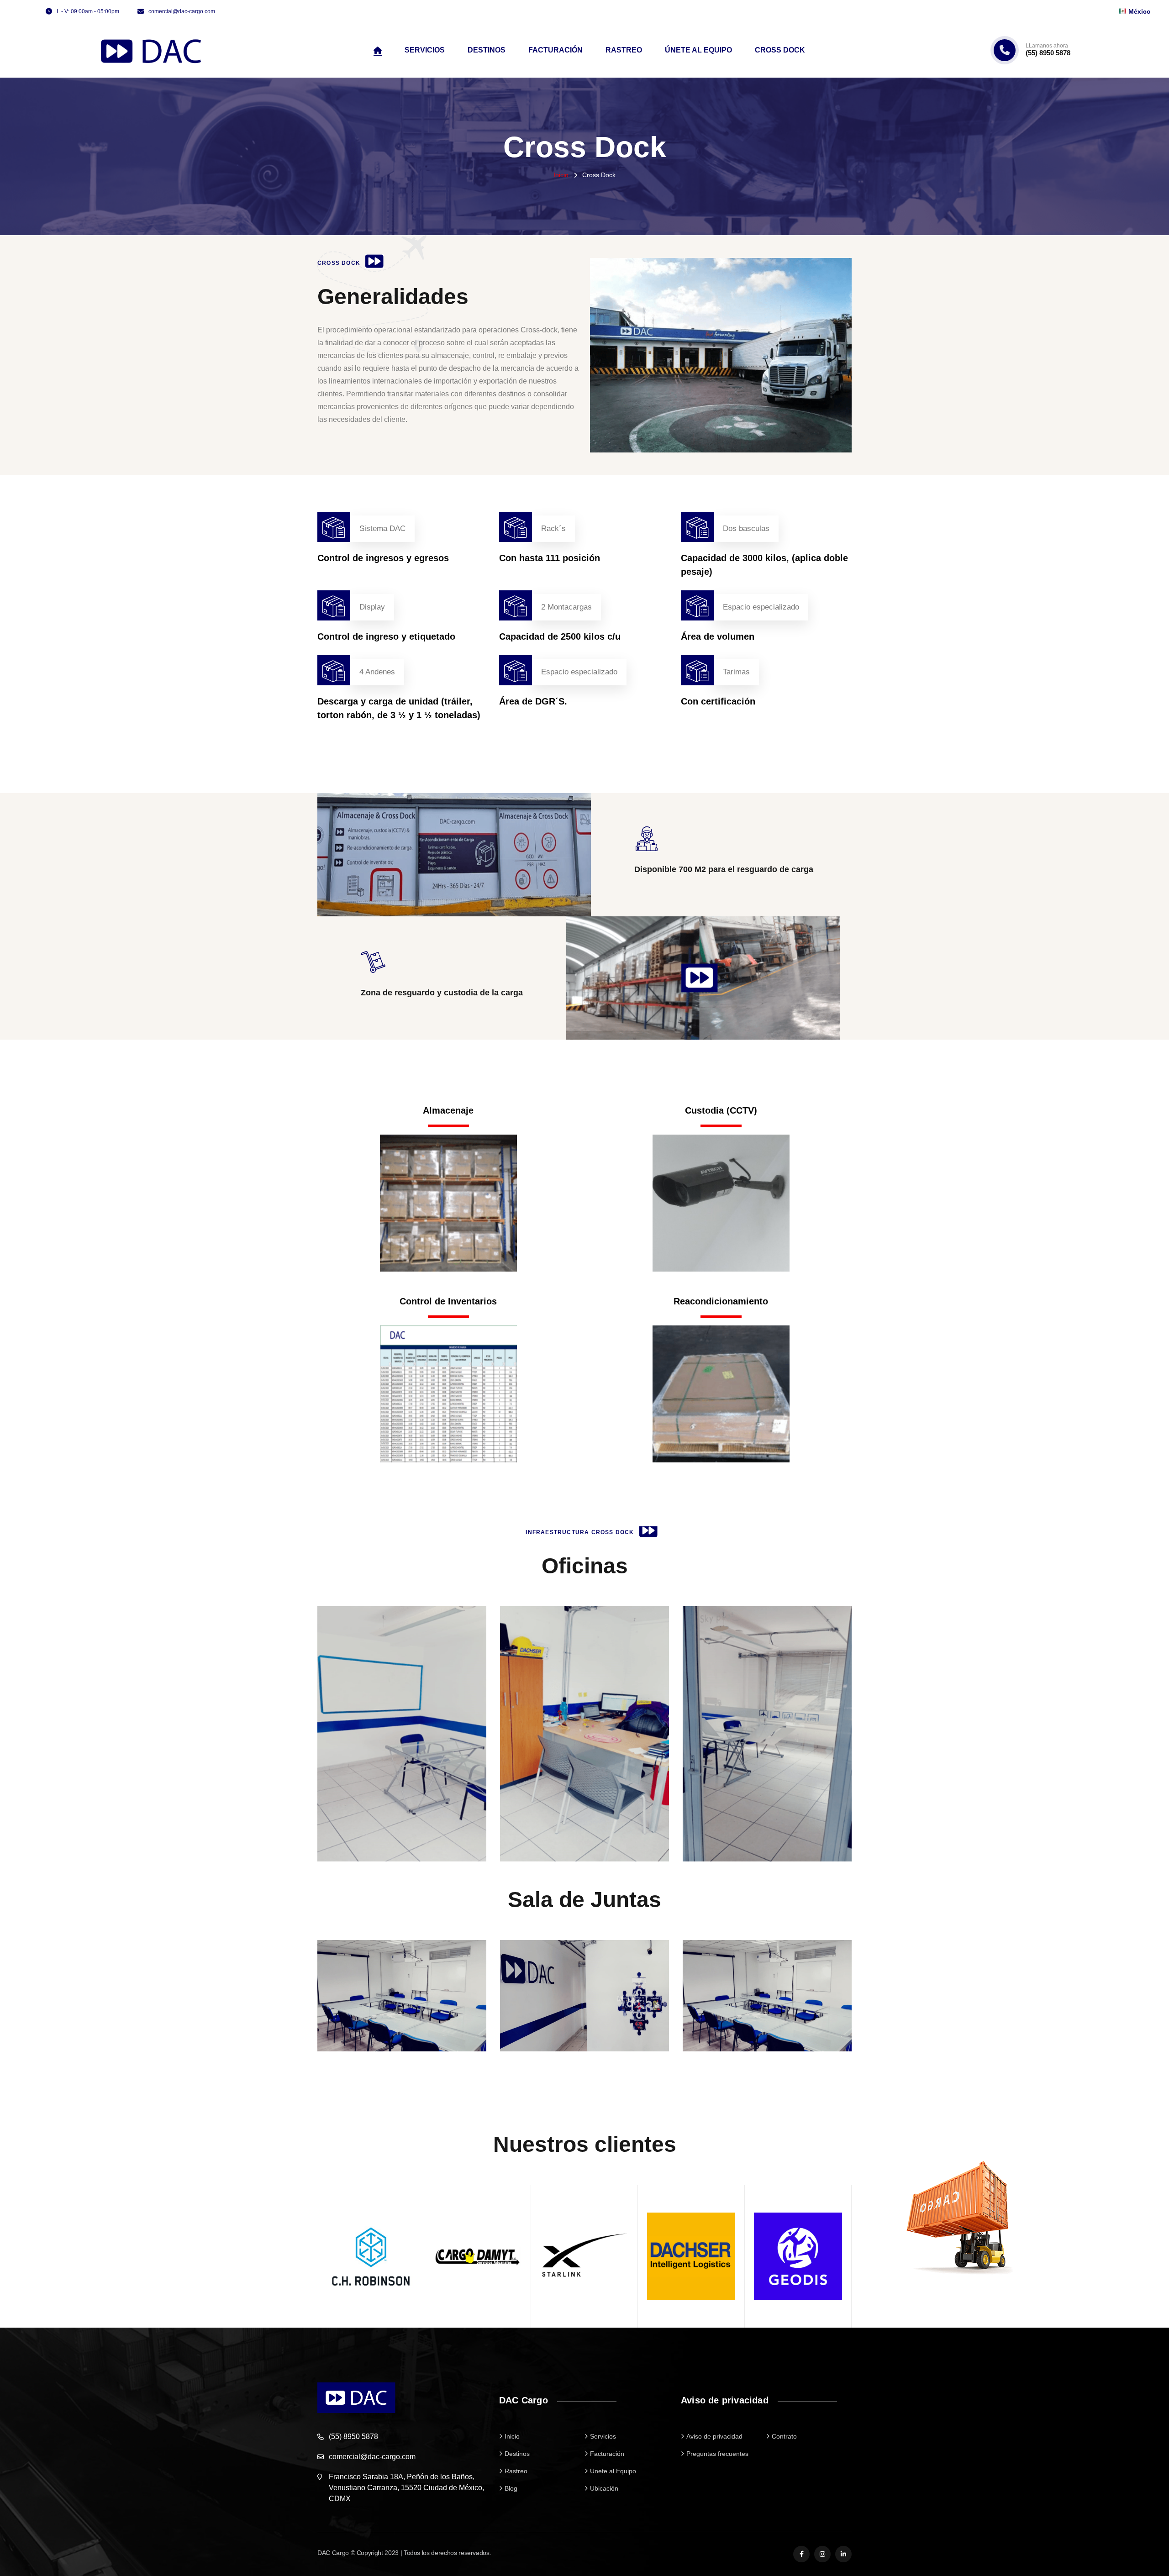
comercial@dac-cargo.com (182, 11)
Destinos (487, 50)
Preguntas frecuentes (717, 2454)
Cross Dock (780, 50)
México (1140, 11)
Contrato (784, 2436)
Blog (511, 2488)
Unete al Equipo (613, 2471)
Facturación (556, 50)
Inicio (561, 175)
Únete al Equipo (698, 50)
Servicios (425, 50)
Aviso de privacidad (714, 2436)
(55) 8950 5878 (1048, 50)
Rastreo (624, 50)
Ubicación (604, 2488)
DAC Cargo (333, 2553)
